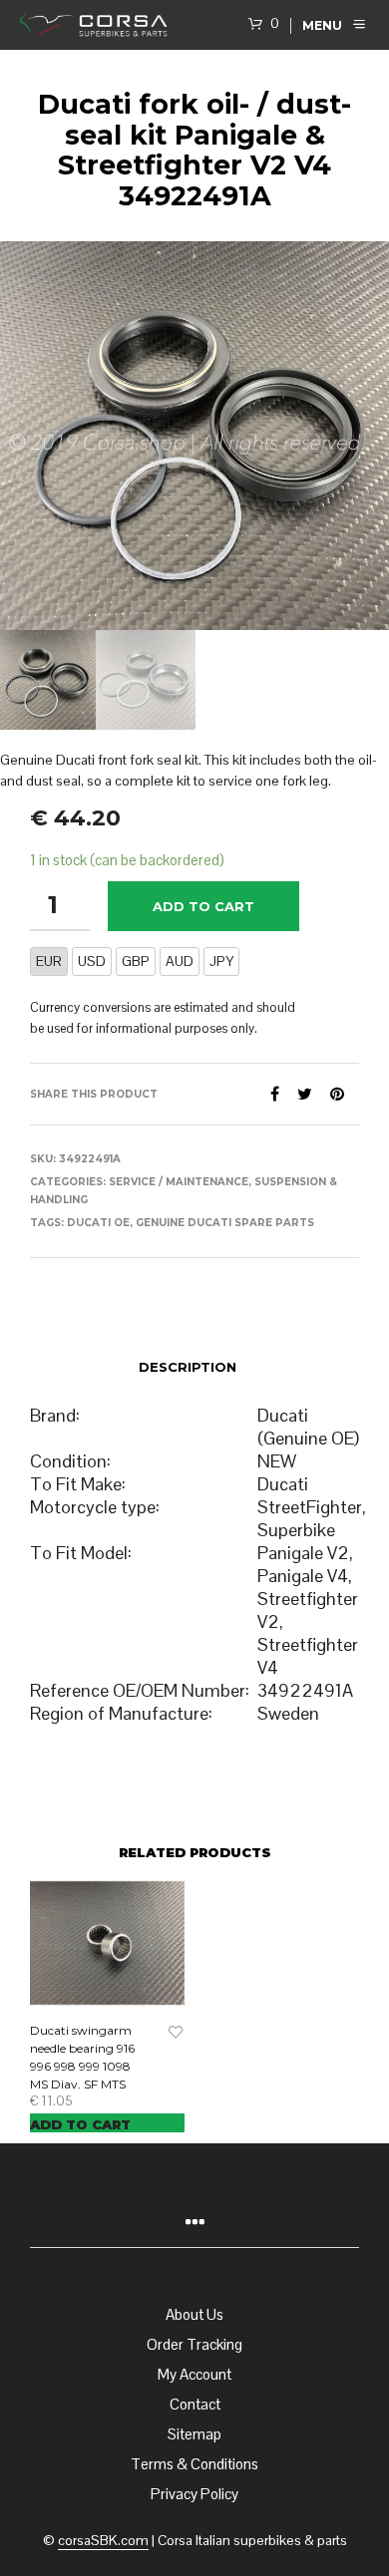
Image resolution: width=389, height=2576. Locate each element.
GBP (136, 961)
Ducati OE (98, 1223)
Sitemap (194, 2434)
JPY (221, 961)
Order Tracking (194, 2344)
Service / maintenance (179, 1182)
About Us (194, 2314)
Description (188, 1367)
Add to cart (203, 906)
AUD (180, 961)
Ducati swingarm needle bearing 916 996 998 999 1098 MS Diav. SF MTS (82, 2057)
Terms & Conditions (194, 2464)
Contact (195, 2404)
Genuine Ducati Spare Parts (225, 1223)
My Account (194, 2374)
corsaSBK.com (103, 2541)
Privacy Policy (194, 2494)
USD (92, 961)
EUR (49, 961)
